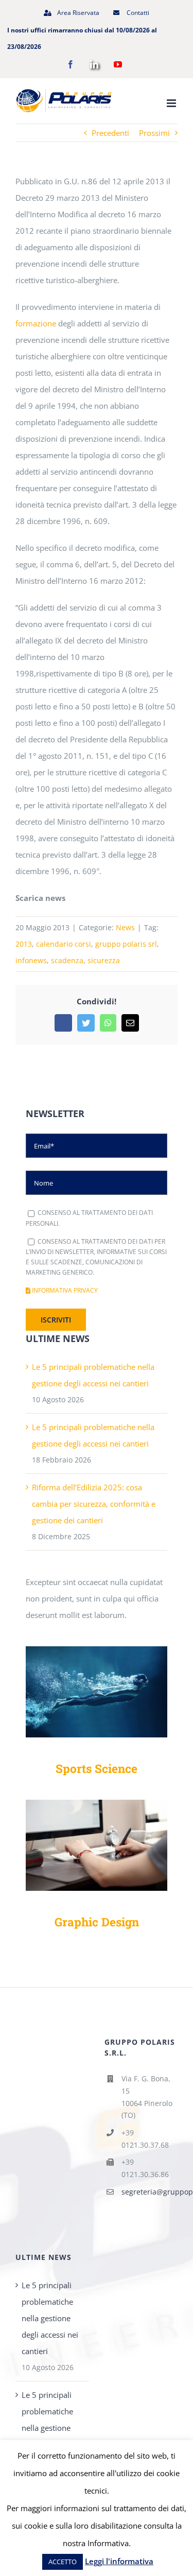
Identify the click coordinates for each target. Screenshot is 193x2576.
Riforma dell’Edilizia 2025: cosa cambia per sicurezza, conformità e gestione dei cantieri (94, 1504)
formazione (36, 323)
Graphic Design (97, 1922)
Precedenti (110, 133)
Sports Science (97, 1768)
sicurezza (104, 960)
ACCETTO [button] (63, 2562)
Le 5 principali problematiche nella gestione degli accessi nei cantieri (50, 2318)
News (125, 927)
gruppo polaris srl (126, 944)
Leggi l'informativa (119, 2561)
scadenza (67, 960)
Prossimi (154, 133)
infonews (31, 960)
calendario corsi (64, 944)
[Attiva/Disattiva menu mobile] (172, 103)
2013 (24, 944)
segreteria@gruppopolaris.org (150, 2192)
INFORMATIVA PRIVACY (64, 1290)
